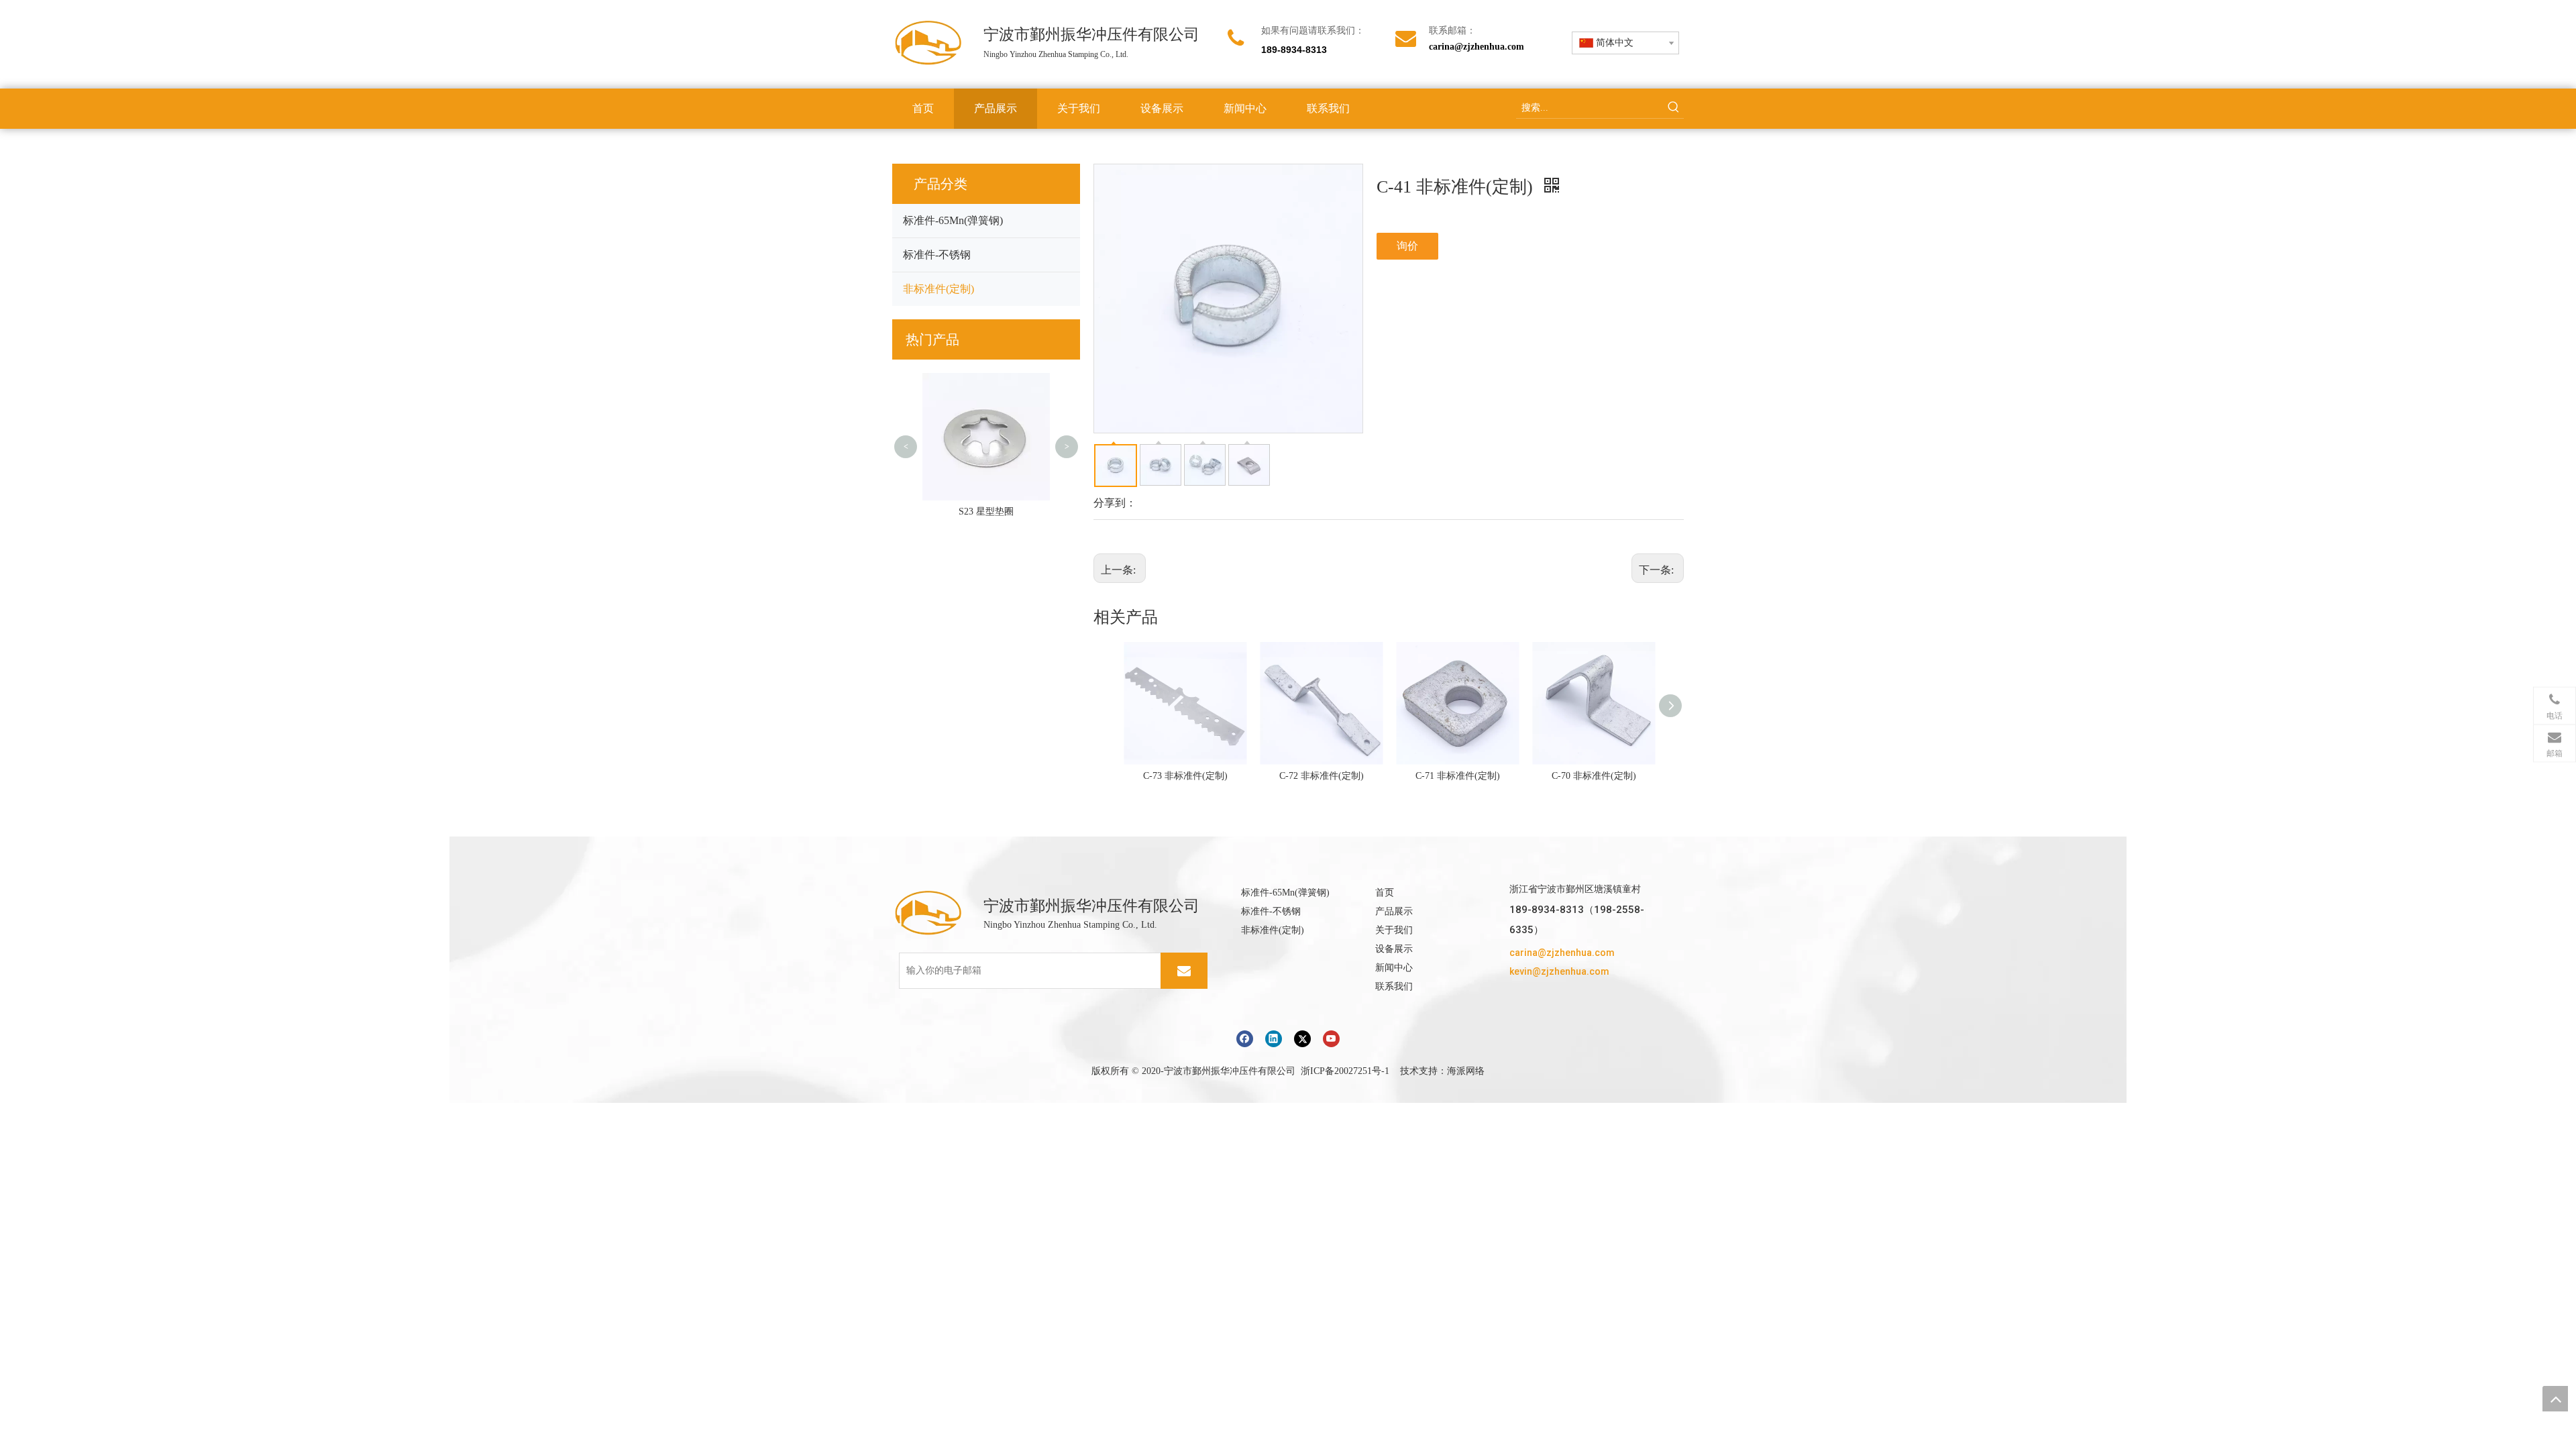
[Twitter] (1302, 1039)
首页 (1385, 893)
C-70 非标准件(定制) (1594, 776)
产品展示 (1394, 911)
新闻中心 (1394, 968)
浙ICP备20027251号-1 (1345, 1071)
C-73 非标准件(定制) (1185, 776)
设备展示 (1394, 949)
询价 (1407, 246)
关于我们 (1394, 930)
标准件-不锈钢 (937, 255)
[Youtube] (1331, 1039)
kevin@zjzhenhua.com (1559, 971)
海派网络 (1466, 1071)
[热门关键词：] (1674, 108)
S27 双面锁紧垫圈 (986, 512)
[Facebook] (1245, 1039)
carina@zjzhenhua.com (1477, 47)
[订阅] (1184, 971)
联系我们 (1394, 986)
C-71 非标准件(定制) (1458, 776)
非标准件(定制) (938, 289)
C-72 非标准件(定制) (1322, 776)
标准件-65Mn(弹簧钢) (953, 220)
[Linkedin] (1274, 1039)
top (2555, 1399)
